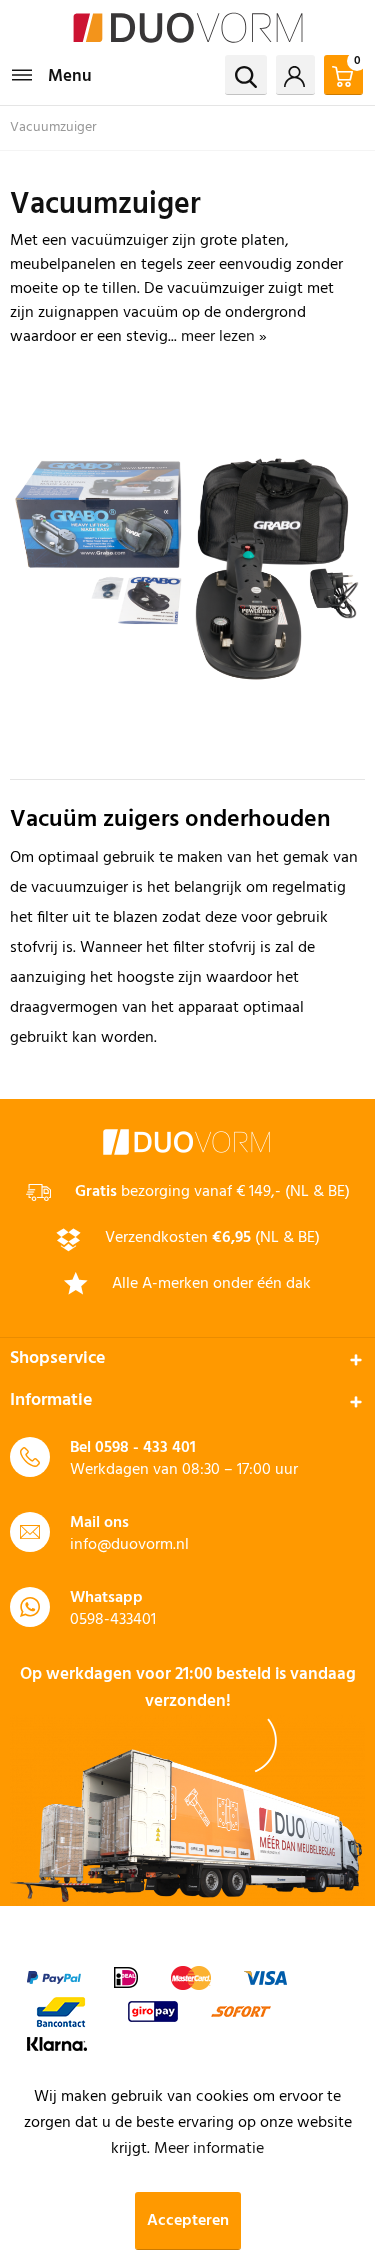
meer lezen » (224, 337)
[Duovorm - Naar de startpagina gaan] (188, 27)
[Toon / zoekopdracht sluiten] (246, 75)
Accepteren (188, 2221)
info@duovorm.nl (129, 1545)
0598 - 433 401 (145, 1448)
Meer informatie (209, 2149)
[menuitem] (51, 75)
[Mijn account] (295, 75)
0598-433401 (113, 1620)
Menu (70, 76)
